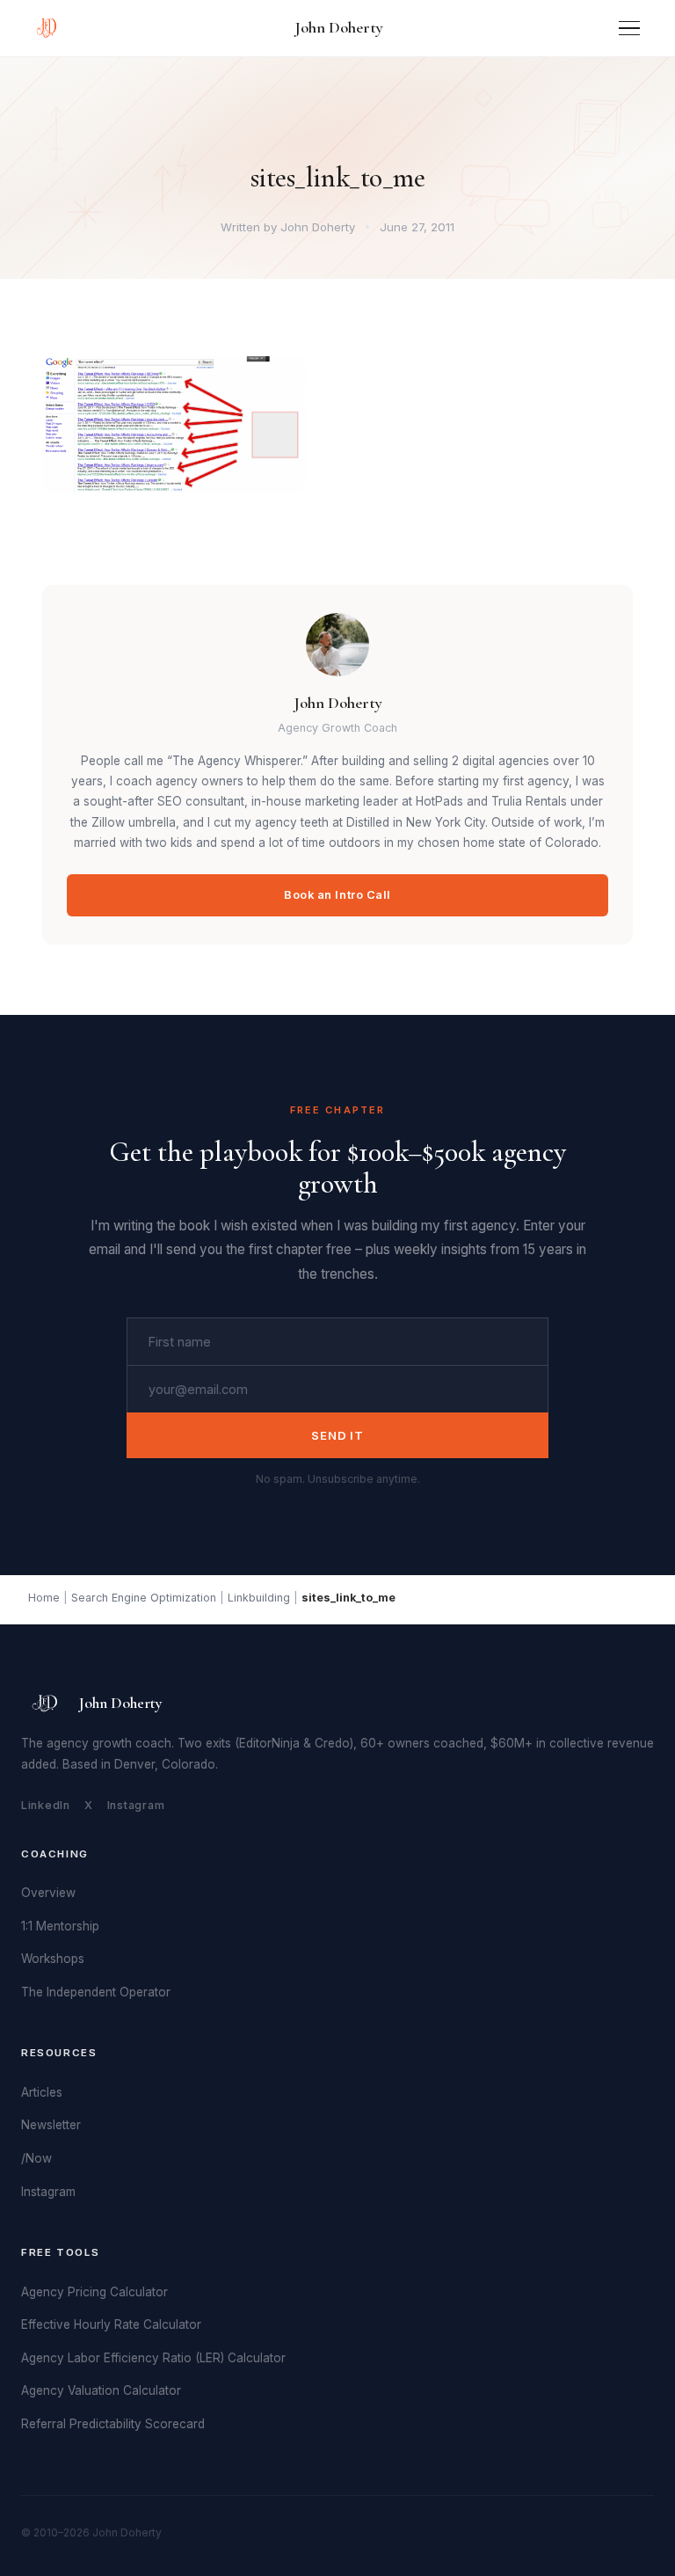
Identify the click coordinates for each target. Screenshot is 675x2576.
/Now (36, 2158)
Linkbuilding (259, 1598)
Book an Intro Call (337, 895)
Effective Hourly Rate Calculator (111, 2324)
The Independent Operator (96, 1992)
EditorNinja (269, 1743)
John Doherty (339, 27)
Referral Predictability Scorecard (113, 2424)
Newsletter (51, 2125)
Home (44, 1598)
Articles (42, 2092)
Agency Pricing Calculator (94, 2292)
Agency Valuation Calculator (101, 2390)
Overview (48, 1893)
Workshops (53, 1959)
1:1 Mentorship (60, 1926)
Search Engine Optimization (144, 1598)
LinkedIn (46, 1805)
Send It (337, 1435)
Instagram (136, 1805)
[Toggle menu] (629, 29)
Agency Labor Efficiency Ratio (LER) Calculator (153, 2358)
